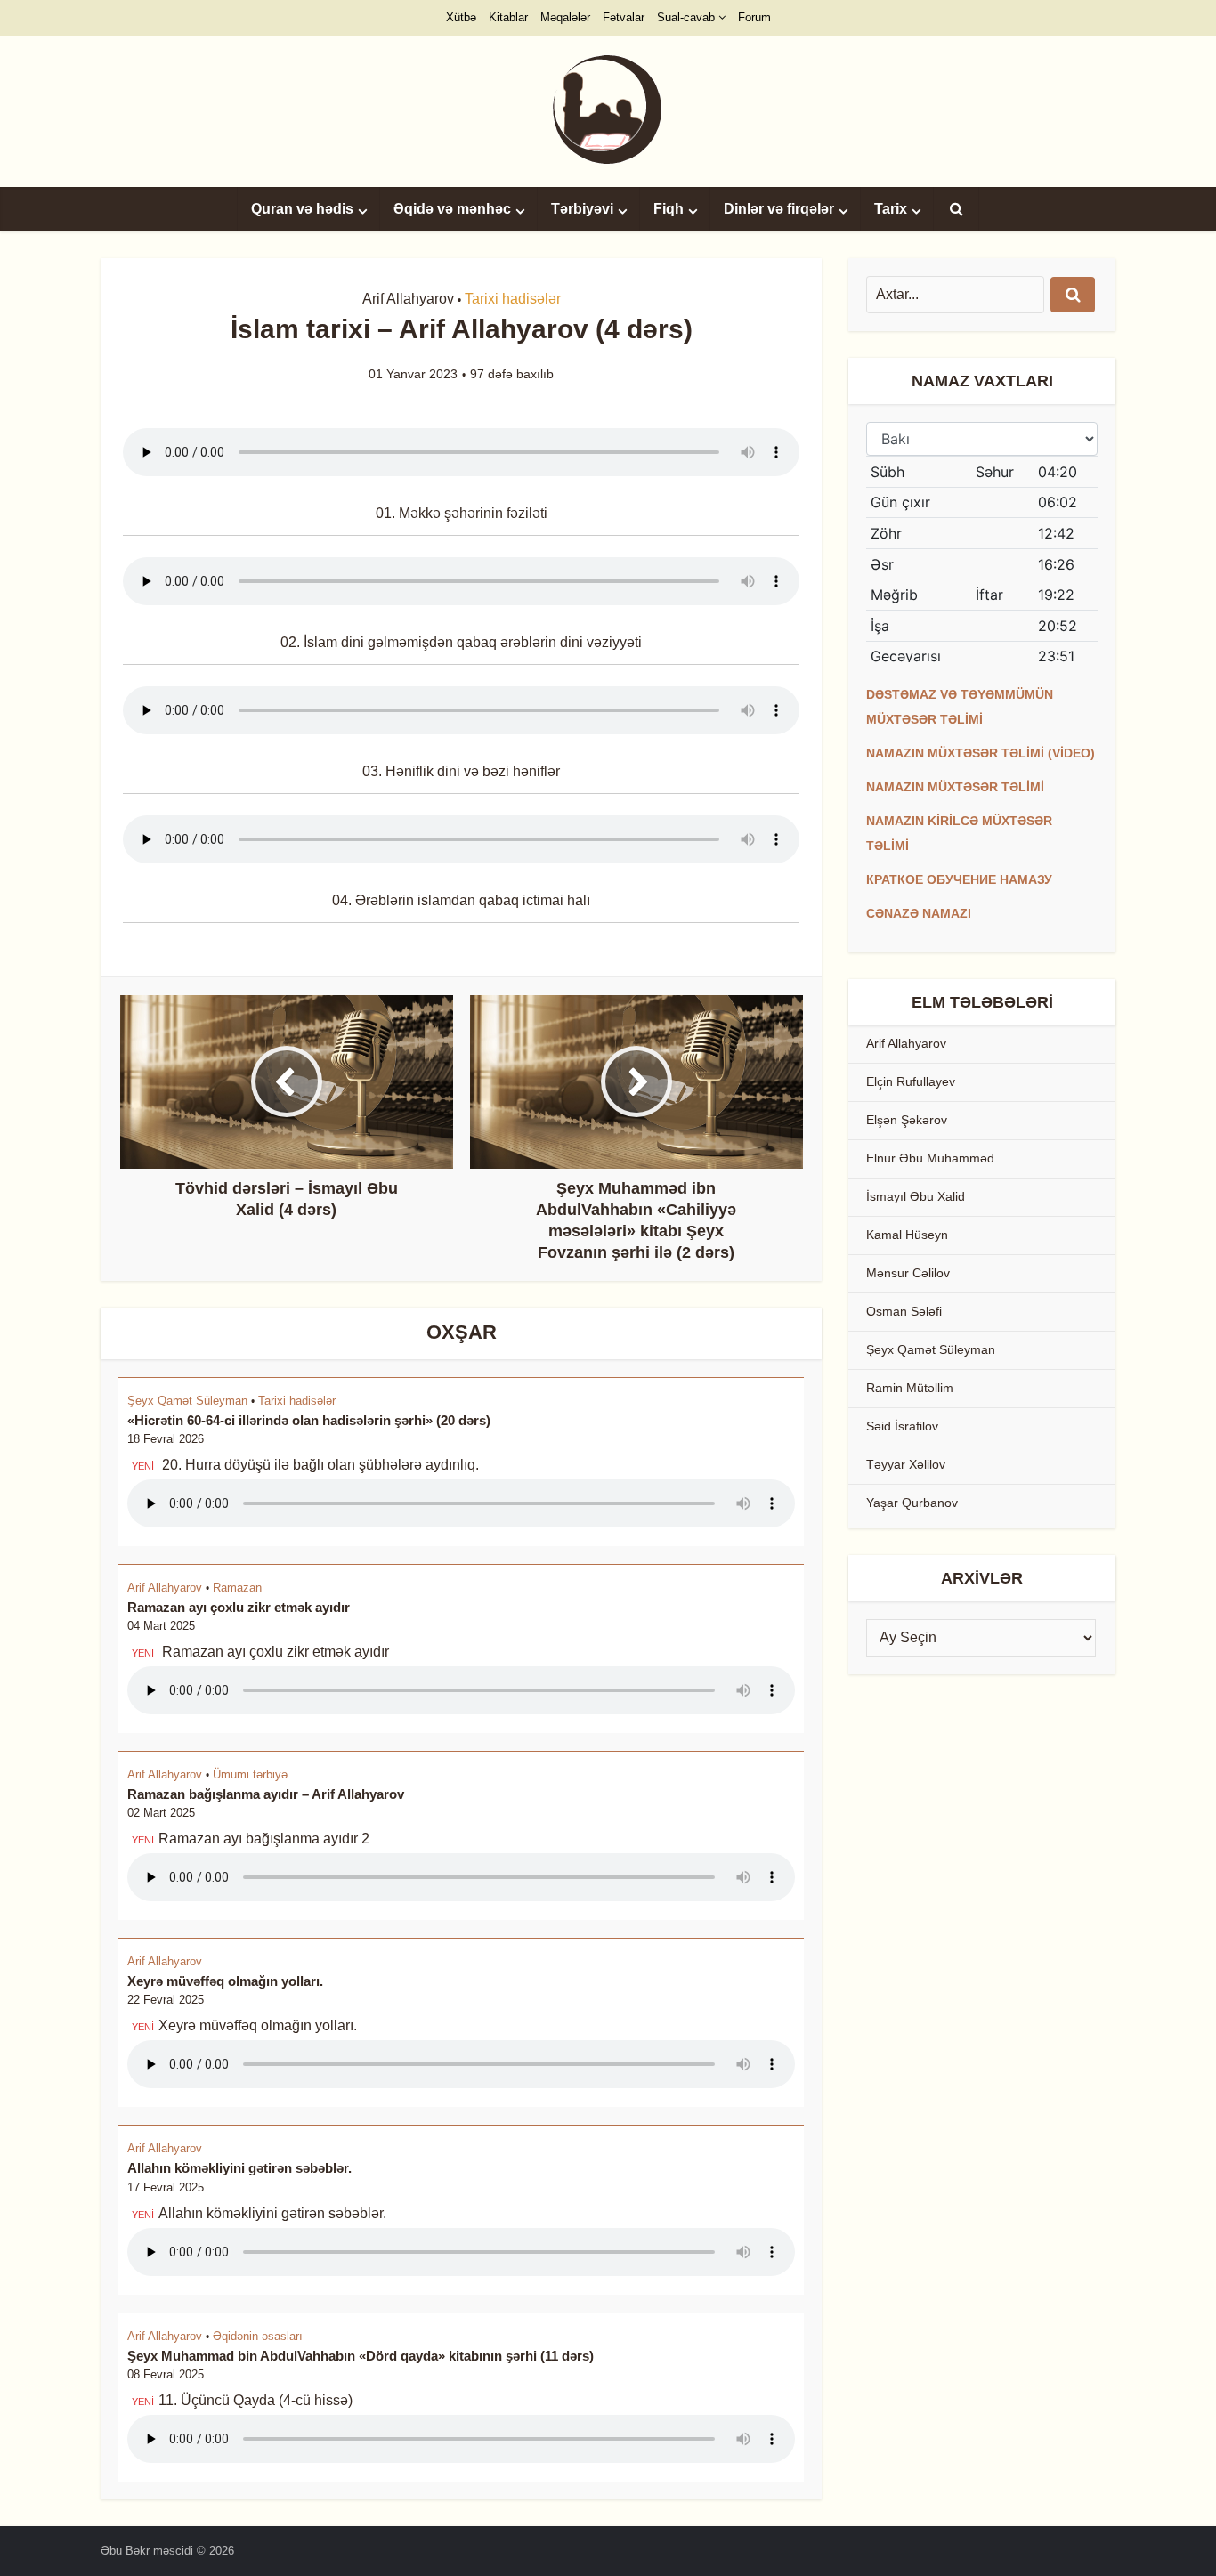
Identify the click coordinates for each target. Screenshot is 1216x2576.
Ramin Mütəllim (910, 1388)
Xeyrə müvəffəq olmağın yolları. (225, 1981)
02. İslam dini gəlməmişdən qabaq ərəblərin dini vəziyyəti (461, 642)
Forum (754, 17)
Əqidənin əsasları (258, 2336)
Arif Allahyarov (408, 299)
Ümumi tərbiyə (250, 1774)
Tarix (891, 209)
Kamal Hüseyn (907, 1235)
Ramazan (237, 1588)
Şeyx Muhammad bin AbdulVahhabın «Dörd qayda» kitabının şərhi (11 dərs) (361, 2356)
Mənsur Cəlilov (908, 1273)
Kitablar (508, 17)
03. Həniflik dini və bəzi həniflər (461, 771)
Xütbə (461, 17)
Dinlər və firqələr (779, 209)
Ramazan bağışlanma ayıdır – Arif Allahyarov (266, 1794)
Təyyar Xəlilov (906, 1464)
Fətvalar (624, 17)
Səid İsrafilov (902, 1426)
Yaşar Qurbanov (912, 1503)
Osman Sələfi (904, 1311)
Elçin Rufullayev (911, 1081)
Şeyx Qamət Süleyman (187, 1401)
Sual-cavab (686, 17)
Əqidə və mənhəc (452, 209)
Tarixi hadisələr (513, 299)
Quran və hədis (302, 209)
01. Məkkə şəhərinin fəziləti (462, 513)
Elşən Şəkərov (907, 1120)
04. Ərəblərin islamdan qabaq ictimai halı (461, 900)
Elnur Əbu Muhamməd (930, 1158)
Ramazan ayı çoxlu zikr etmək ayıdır (239, 1607)
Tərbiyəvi (582, 209)
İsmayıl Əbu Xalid (916, 1196)
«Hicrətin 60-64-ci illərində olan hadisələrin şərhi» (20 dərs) (309, 1420)
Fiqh (669, 209)
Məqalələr (565, 17)
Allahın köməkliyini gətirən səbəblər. (239, 2168)
